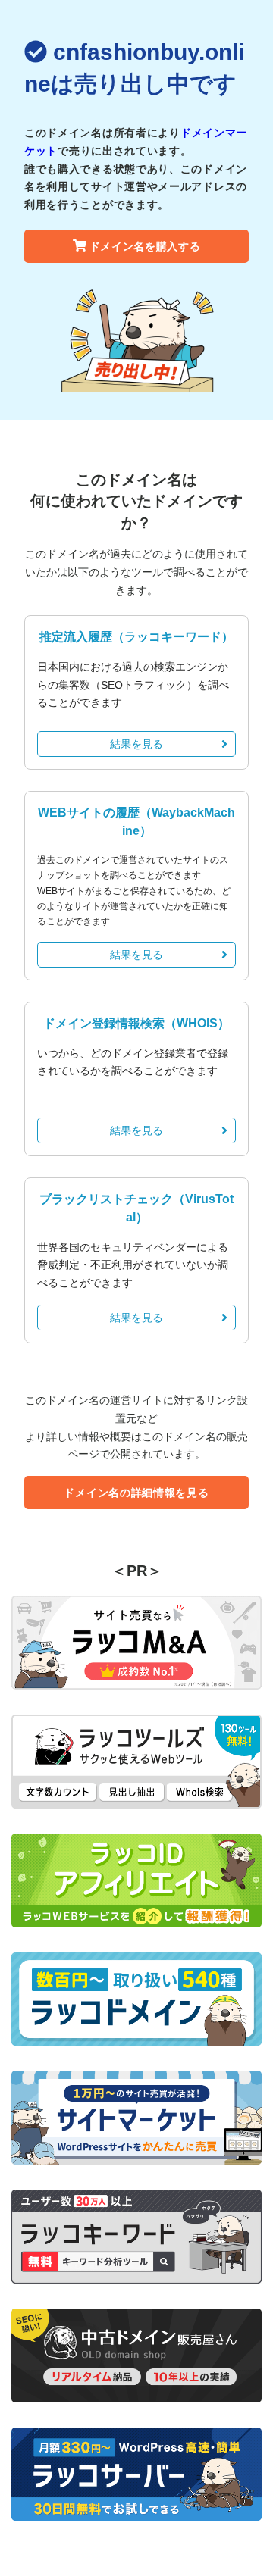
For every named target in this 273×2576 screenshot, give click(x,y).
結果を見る (136, 744)
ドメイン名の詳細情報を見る (136, 1493)
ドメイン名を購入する (145, 246)
